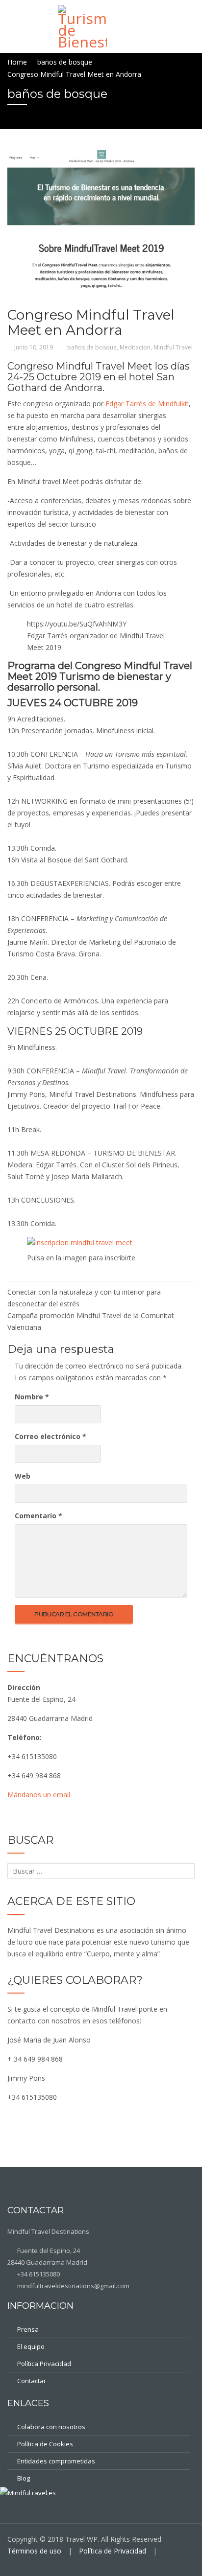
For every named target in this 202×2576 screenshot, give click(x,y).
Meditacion (135, 347)
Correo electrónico (50, 1436)
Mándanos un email (39, 1795)
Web (23, 1476)
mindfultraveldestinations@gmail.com (73, 2286)
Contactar (32, 2381)
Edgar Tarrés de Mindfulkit (147, 404)
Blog (24, 2478)
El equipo (31, 2346)
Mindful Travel (173, 347)
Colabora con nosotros (51, 2427)
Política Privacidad (44, 2364)
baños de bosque (92, 347)
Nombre (32, 1397)
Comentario (38, 1516)
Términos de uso (34, 2551)
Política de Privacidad (113, 2551)
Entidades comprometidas (56, 2461)
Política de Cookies (45, 2444)
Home (17, 62)
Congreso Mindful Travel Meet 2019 (100, 671)
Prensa (28, 2329)
